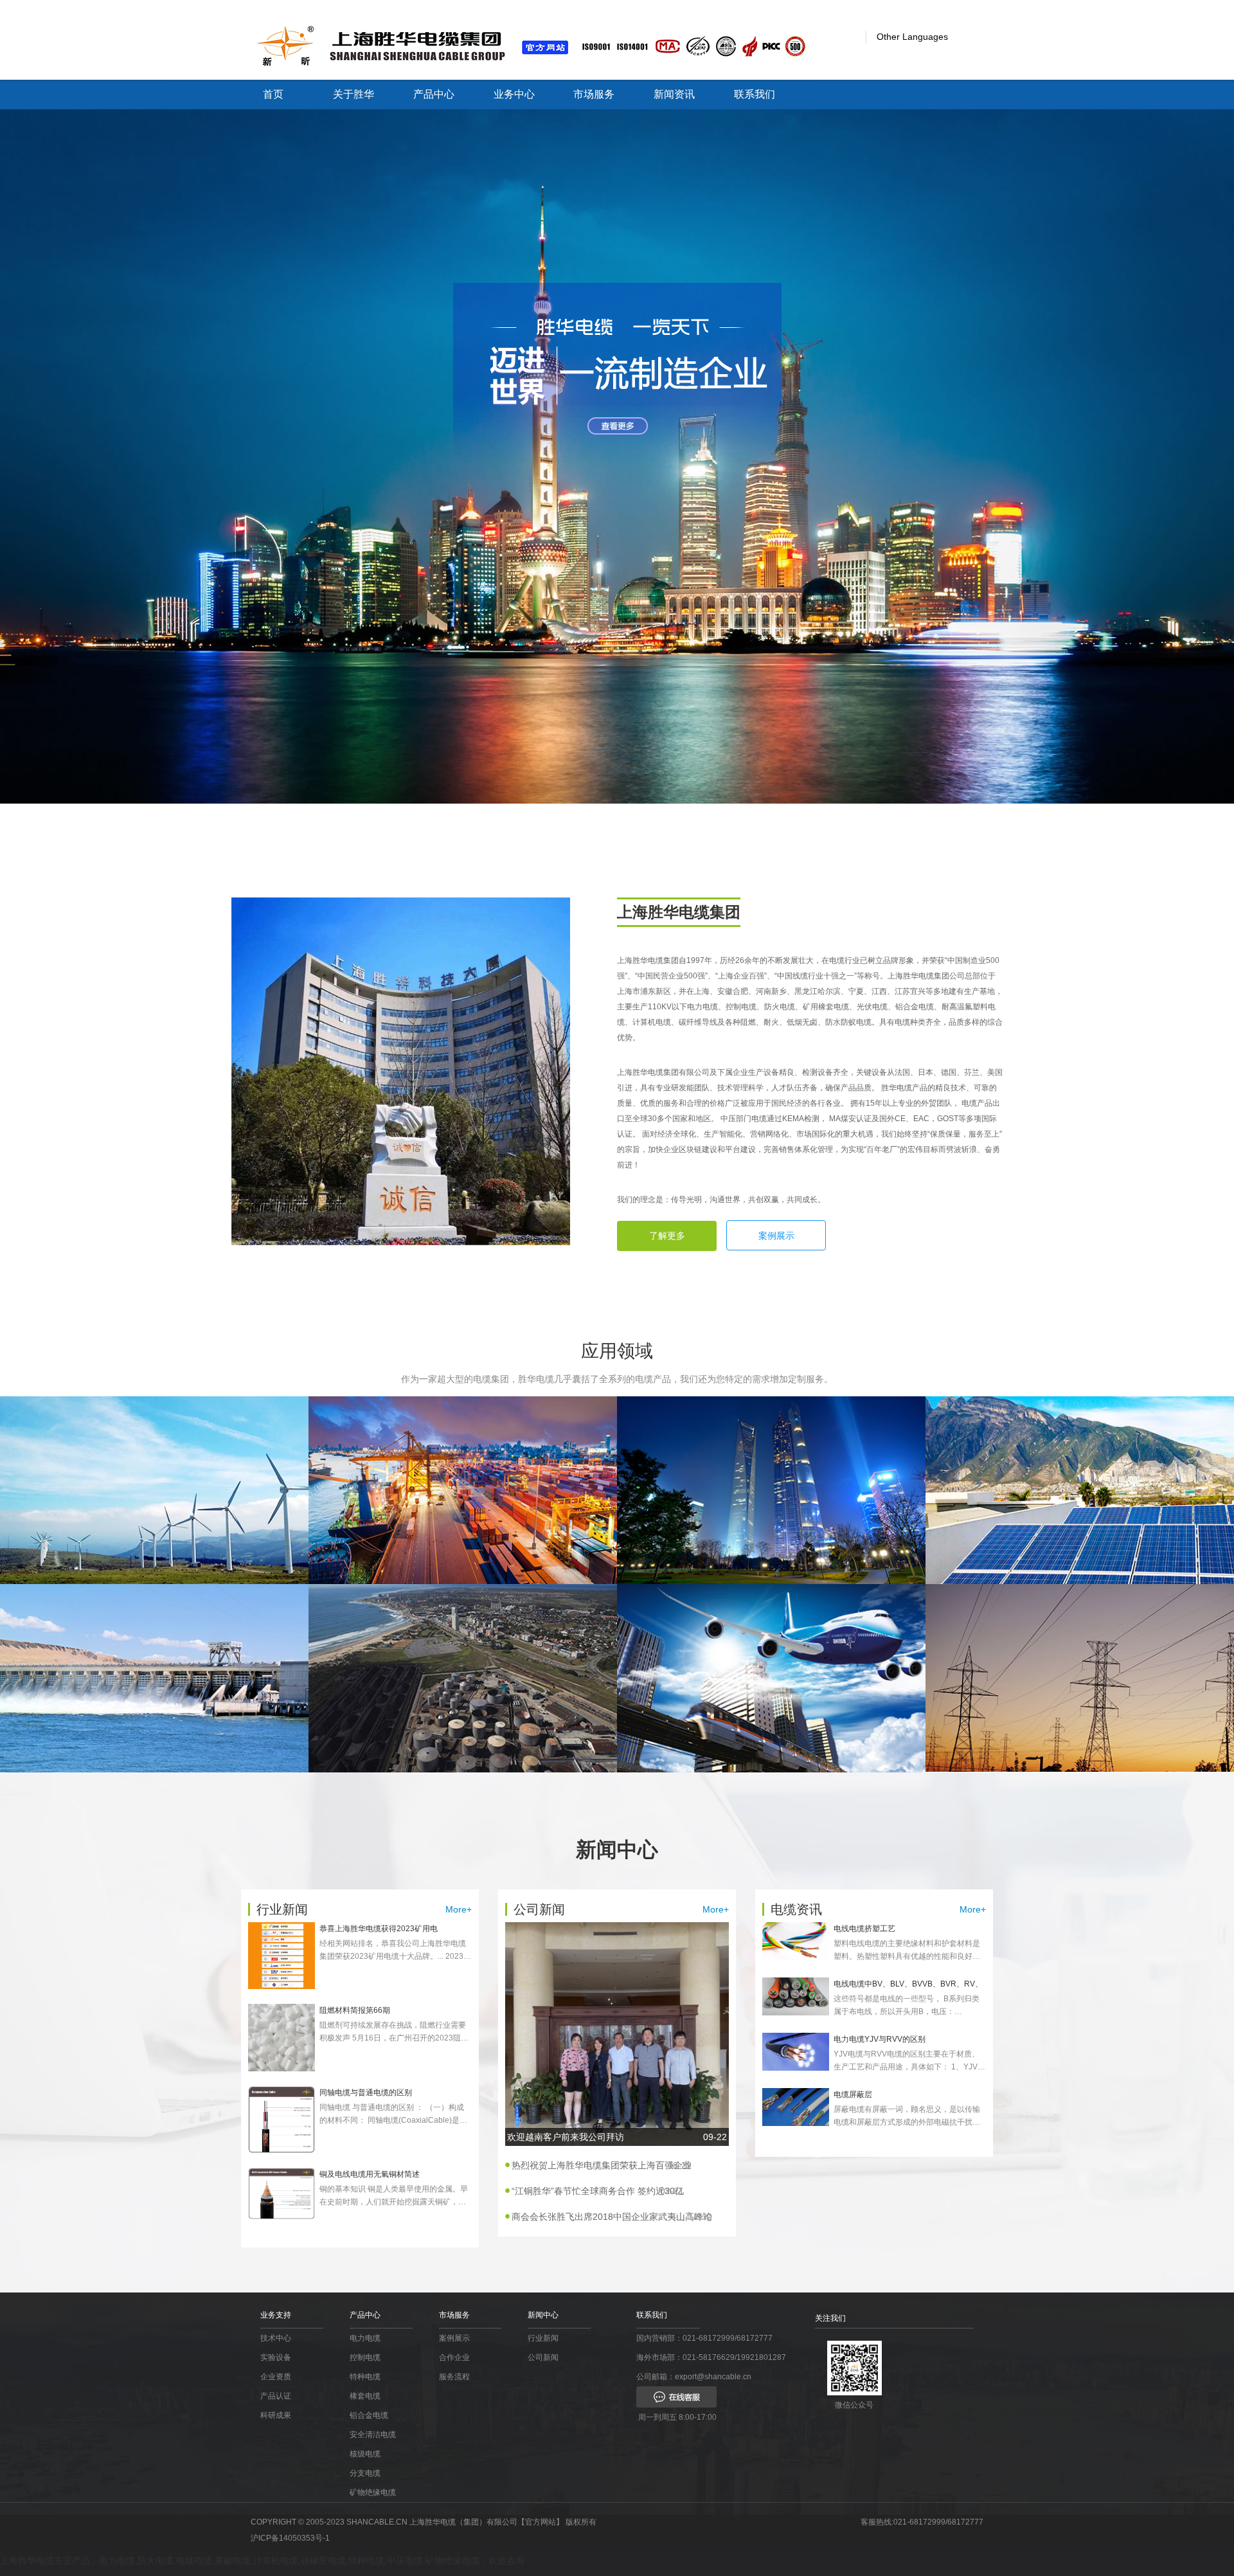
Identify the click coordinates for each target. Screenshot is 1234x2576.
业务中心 (514, 94)
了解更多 (667, 1236)
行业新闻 (543, 2338)
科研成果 (276, 2415)
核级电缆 (365, 2454)
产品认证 (276, 2396)
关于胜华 (353, 94)
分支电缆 (365, 2473)
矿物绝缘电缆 (373, 2492)
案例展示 (776, 1236)
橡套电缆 (365, 2396)
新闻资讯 (674, 94)
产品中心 (434, 94)
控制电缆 (365, 2357)
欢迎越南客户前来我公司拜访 (617, 2137)
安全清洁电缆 (373, 2435)
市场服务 (594, 94)
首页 (273, 94)
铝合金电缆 (369, 2415)
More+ (459, 1909)
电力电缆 (365, 2338)
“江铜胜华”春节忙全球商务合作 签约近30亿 (598, 2191)
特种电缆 (365, 2377)
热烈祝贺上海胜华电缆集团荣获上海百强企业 (602, 2165)
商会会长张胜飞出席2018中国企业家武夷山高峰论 (612, 2217)
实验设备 (276, 2357)
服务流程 (454, 2377)
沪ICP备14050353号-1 (290, 2538)
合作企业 (454, 2357)
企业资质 (276, 2377)
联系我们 (755, 94)
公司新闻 (543, 2357)
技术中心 (276, 2338)
